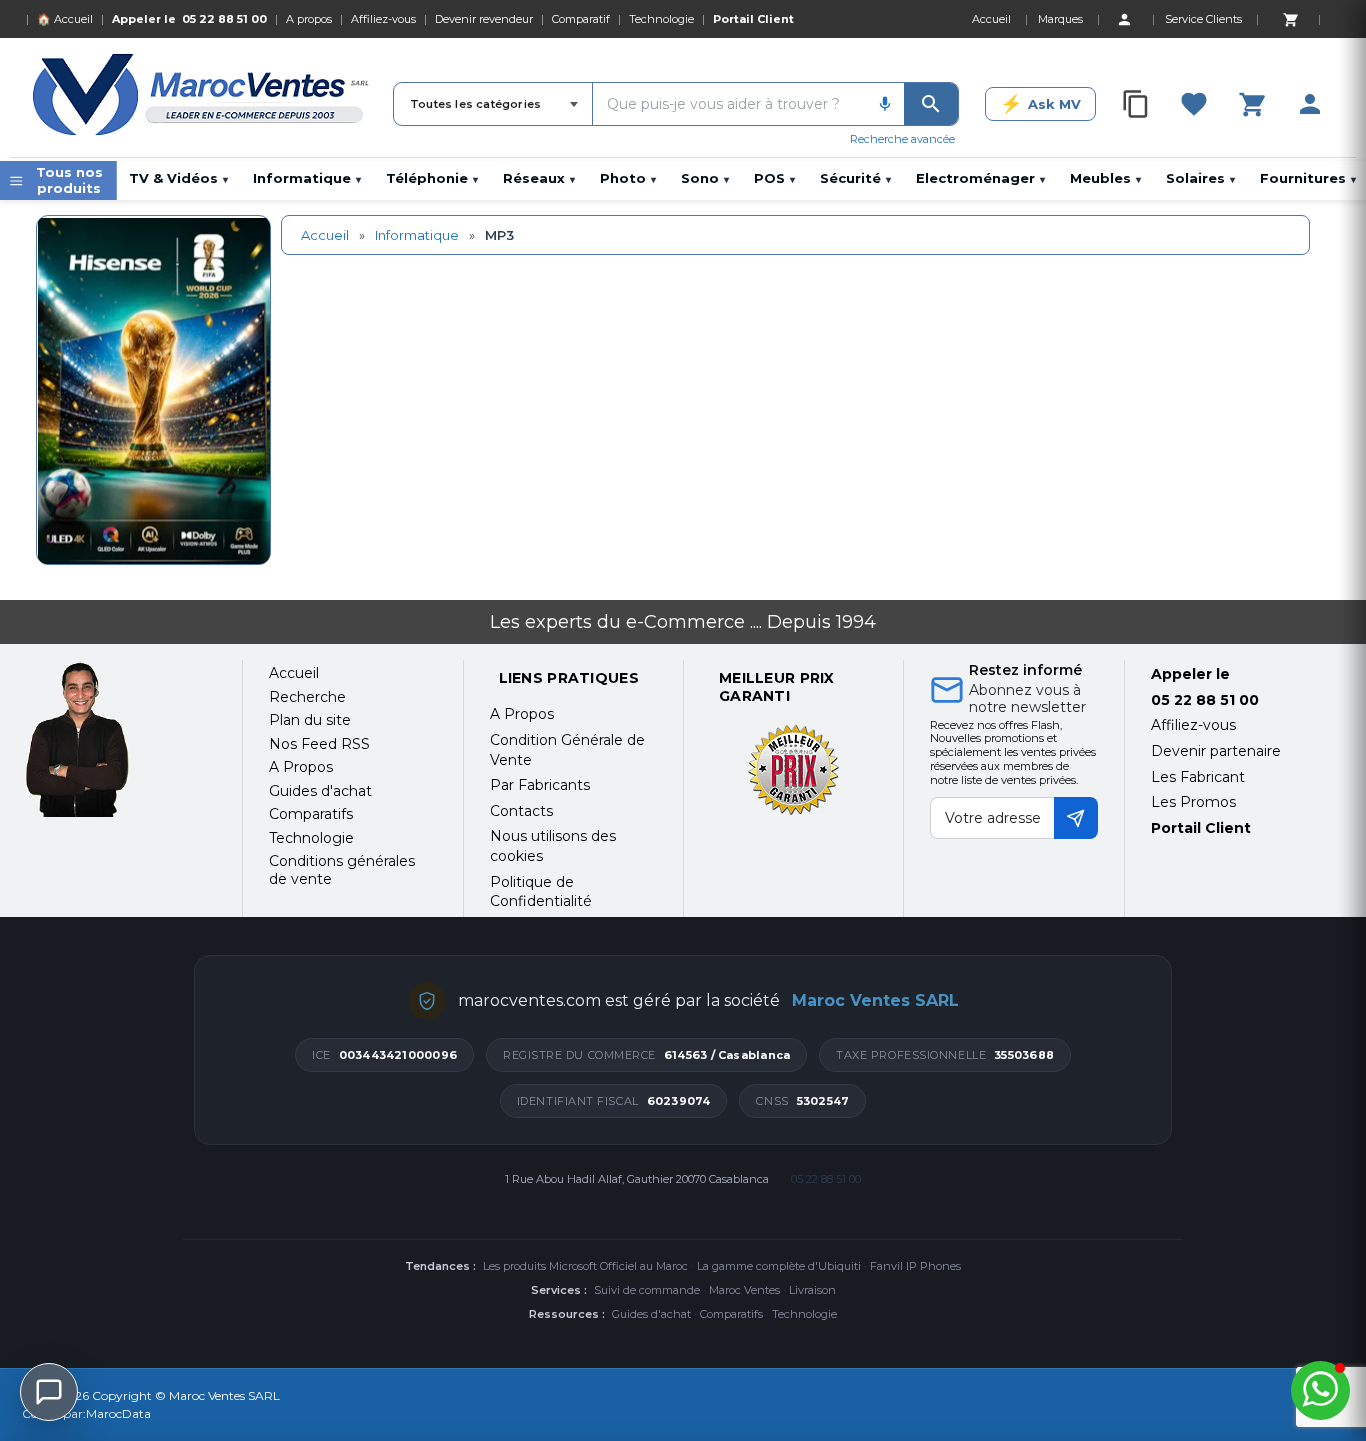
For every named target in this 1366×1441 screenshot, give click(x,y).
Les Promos (1193, 802)
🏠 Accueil (65, 19)
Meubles (1105, 178)
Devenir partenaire (1216, 751)
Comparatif (581, 19)
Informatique (307, 178)
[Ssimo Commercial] (119, 739)
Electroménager (980, 178)
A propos (309, 19)
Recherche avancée (902, 139)
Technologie (661, 19)
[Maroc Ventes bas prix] (202, 98)
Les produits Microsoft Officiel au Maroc (585, 1266)
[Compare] (1136, 104)
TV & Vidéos (178, 178)
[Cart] (1290, 19)
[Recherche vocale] (885, 104)
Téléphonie (432, 178)
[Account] (1124, 19)
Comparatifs (731, 1314)
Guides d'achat (651, 1314)
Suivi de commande (647, 1290)
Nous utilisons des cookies (553, 846)
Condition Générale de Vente (567, 750)
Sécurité (855, 178)
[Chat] (49, 1392)
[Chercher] (931, 104)
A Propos (522, 714)
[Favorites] (1194, 104)
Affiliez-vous (383, 19)
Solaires (1200, 178)
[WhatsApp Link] (1320, 1390)
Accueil (325, 235)
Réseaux (539, 178)
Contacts (521, 811)
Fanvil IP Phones (915, 1266)
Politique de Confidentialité (541, 892)
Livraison (812, 1290)
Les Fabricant (1198, 777)
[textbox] (729, 104)
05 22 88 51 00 (224, 19)
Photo (628, 178)
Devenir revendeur (484, 19)
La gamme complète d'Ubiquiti (779, 1266)
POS (774, 178)
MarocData (118, 1413)
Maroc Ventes (744, 1290)
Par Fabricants (540, 785)
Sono (705, 178)
